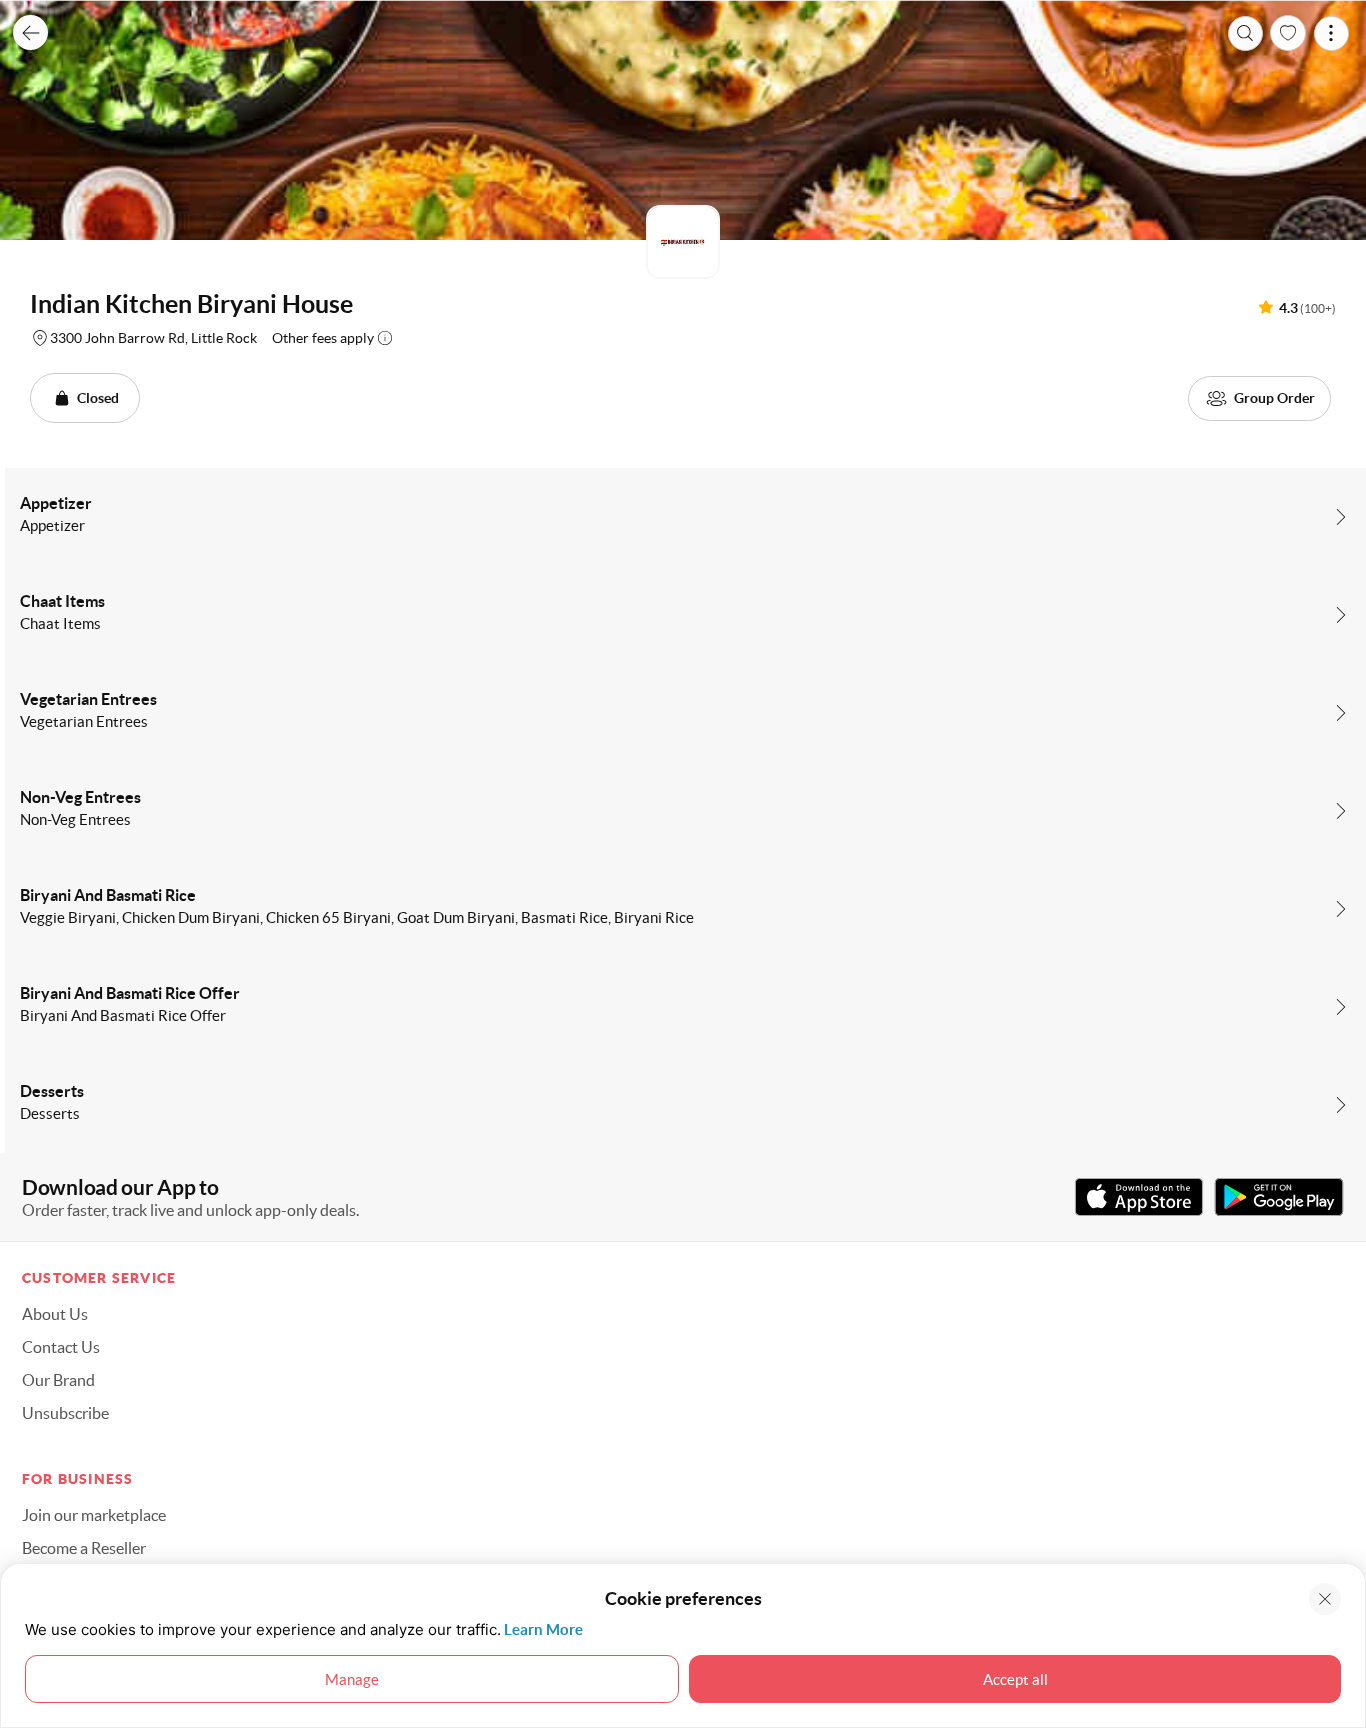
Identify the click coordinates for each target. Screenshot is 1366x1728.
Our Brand (58, 1380)
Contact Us (61, 1347)
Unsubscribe (65, 1413)
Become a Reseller (84, 1548)
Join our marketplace (94, 1515)
